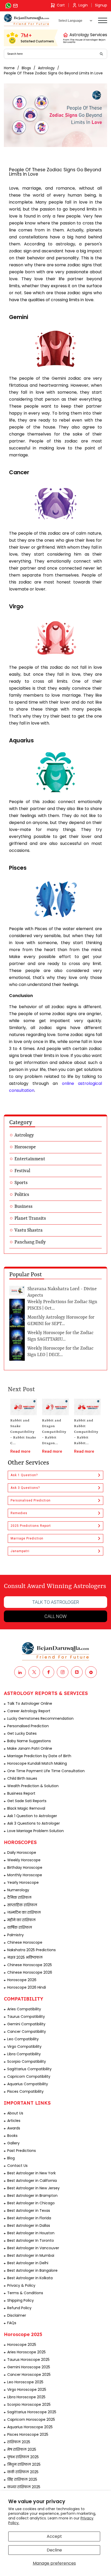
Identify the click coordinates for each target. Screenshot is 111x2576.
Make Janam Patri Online (30, 1748)
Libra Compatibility (24, 2054)
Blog (11, 2158)
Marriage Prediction (27, 1538)
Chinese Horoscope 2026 (30, 1972)
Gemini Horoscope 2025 (29, 2367)
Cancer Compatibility (27, 2032)
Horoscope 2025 (22, 2345)
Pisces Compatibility (25, 2091)
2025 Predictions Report (31, 1526)
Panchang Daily (30, 1242)
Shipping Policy (21, 2300)
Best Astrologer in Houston (31, 2233)
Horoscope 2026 (22, 1980)
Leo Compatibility (23, 2039)
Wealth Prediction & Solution (33, 1786)
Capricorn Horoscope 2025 (31, 2419)
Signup (101, 5)
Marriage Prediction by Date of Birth (39, 1756)
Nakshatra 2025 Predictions (31, 1950)
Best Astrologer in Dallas (29, 2225)
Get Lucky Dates (22, 1733)
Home (9, 68)
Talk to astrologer (56, 1602)
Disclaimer (17, 2315)
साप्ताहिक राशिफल (22, 1905)
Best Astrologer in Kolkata (30, 2278)
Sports (21, 1183)
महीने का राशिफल (21, 1920)
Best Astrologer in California (32, 2181)
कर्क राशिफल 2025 (23, 2472)
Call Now (55, 1616)
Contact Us (17, 2166)
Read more (20, 1451)
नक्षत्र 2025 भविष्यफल (25, 1957)
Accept (54, 2536)
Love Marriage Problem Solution (35, 1831)
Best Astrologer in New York (31, 2173)
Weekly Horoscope (24, 1860)
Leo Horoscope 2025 (25, 2382)
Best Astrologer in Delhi (28, 2263)
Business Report (21, 1793)
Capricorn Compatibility (29, 2076)
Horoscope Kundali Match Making (37, 1763)
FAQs (12, 2323)
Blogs (26, 68)
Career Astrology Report (29, 1711)
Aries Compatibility (24, 2009)
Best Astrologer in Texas (29, 2211)
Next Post (21, 1390)
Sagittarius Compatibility (29, 2069)
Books (12, 2136)
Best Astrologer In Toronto (31, 2240)
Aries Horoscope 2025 (26, 2352)
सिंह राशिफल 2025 (22, 2479)
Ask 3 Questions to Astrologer (34, 1823)
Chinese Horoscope (25, 1942)
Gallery (13, 2143)
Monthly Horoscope (25, 1875)
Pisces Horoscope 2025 (28, 2434)
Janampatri (20, 1551)
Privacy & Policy (21, 2285)
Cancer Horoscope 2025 (29, 2375)
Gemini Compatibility (26, 2024)
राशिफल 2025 (19, 2442)
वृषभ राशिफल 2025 (23, 2457)
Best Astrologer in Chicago (31, 2203)
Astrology (46, 68)
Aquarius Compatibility (28, 2084)
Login (83, 5)
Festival (22, 1171)
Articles (14, 2121)
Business (23, 1207)
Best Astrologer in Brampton (32, 2196)
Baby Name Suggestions (29, 1741)
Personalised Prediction (31, 1500)
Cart (61, 5)
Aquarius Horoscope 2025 (30, 2427)
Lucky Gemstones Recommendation (40, 1718)
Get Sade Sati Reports (27, 1801)
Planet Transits (30, 1218)
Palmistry (15, 1935)
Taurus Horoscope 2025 (28, 2360)
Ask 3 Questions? (25, 1488)
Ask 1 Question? (24, 1475)
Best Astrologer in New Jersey (33, 2188)
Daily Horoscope (22, 1853)
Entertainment (30, 1159)
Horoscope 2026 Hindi (27, 1987)
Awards (14, 2128)
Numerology (18, 1890)
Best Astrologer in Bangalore (32, 2270)
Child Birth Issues (22, 1778)
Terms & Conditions (25, 2293)
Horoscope (25, 1147)
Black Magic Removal (26, 1808)
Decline (54, 2550)
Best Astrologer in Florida (29, 2218)
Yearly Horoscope (23, 1882)
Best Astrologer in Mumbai (31, 2255)
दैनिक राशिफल (19, 1897)
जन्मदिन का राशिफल (24, 1912)
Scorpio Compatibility (27, 2061)
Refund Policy (19, 2308)
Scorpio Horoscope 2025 (29, 2404)
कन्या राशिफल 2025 (24, 2487)
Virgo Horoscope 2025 (27, 2390)
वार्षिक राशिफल (20, 1927)
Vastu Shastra (29, 1230)
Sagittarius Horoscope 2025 (32, 2412)
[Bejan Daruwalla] (27, 20)
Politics (22, 1195)
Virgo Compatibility (24, 2046)
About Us (15, 2113)
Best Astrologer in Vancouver (33, 2248)
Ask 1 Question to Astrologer (32, 1816)
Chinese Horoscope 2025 (30, 1965)
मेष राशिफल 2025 (22, 2449)
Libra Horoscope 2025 (26, 2397)
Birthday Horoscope (25, 1867)
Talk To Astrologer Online (30, 1703)
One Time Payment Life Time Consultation (46, 1771)
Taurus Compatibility (26, 2017)
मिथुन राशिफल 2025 (24, 2464)
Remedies (19, 1513)
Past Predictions (22, 2151)
